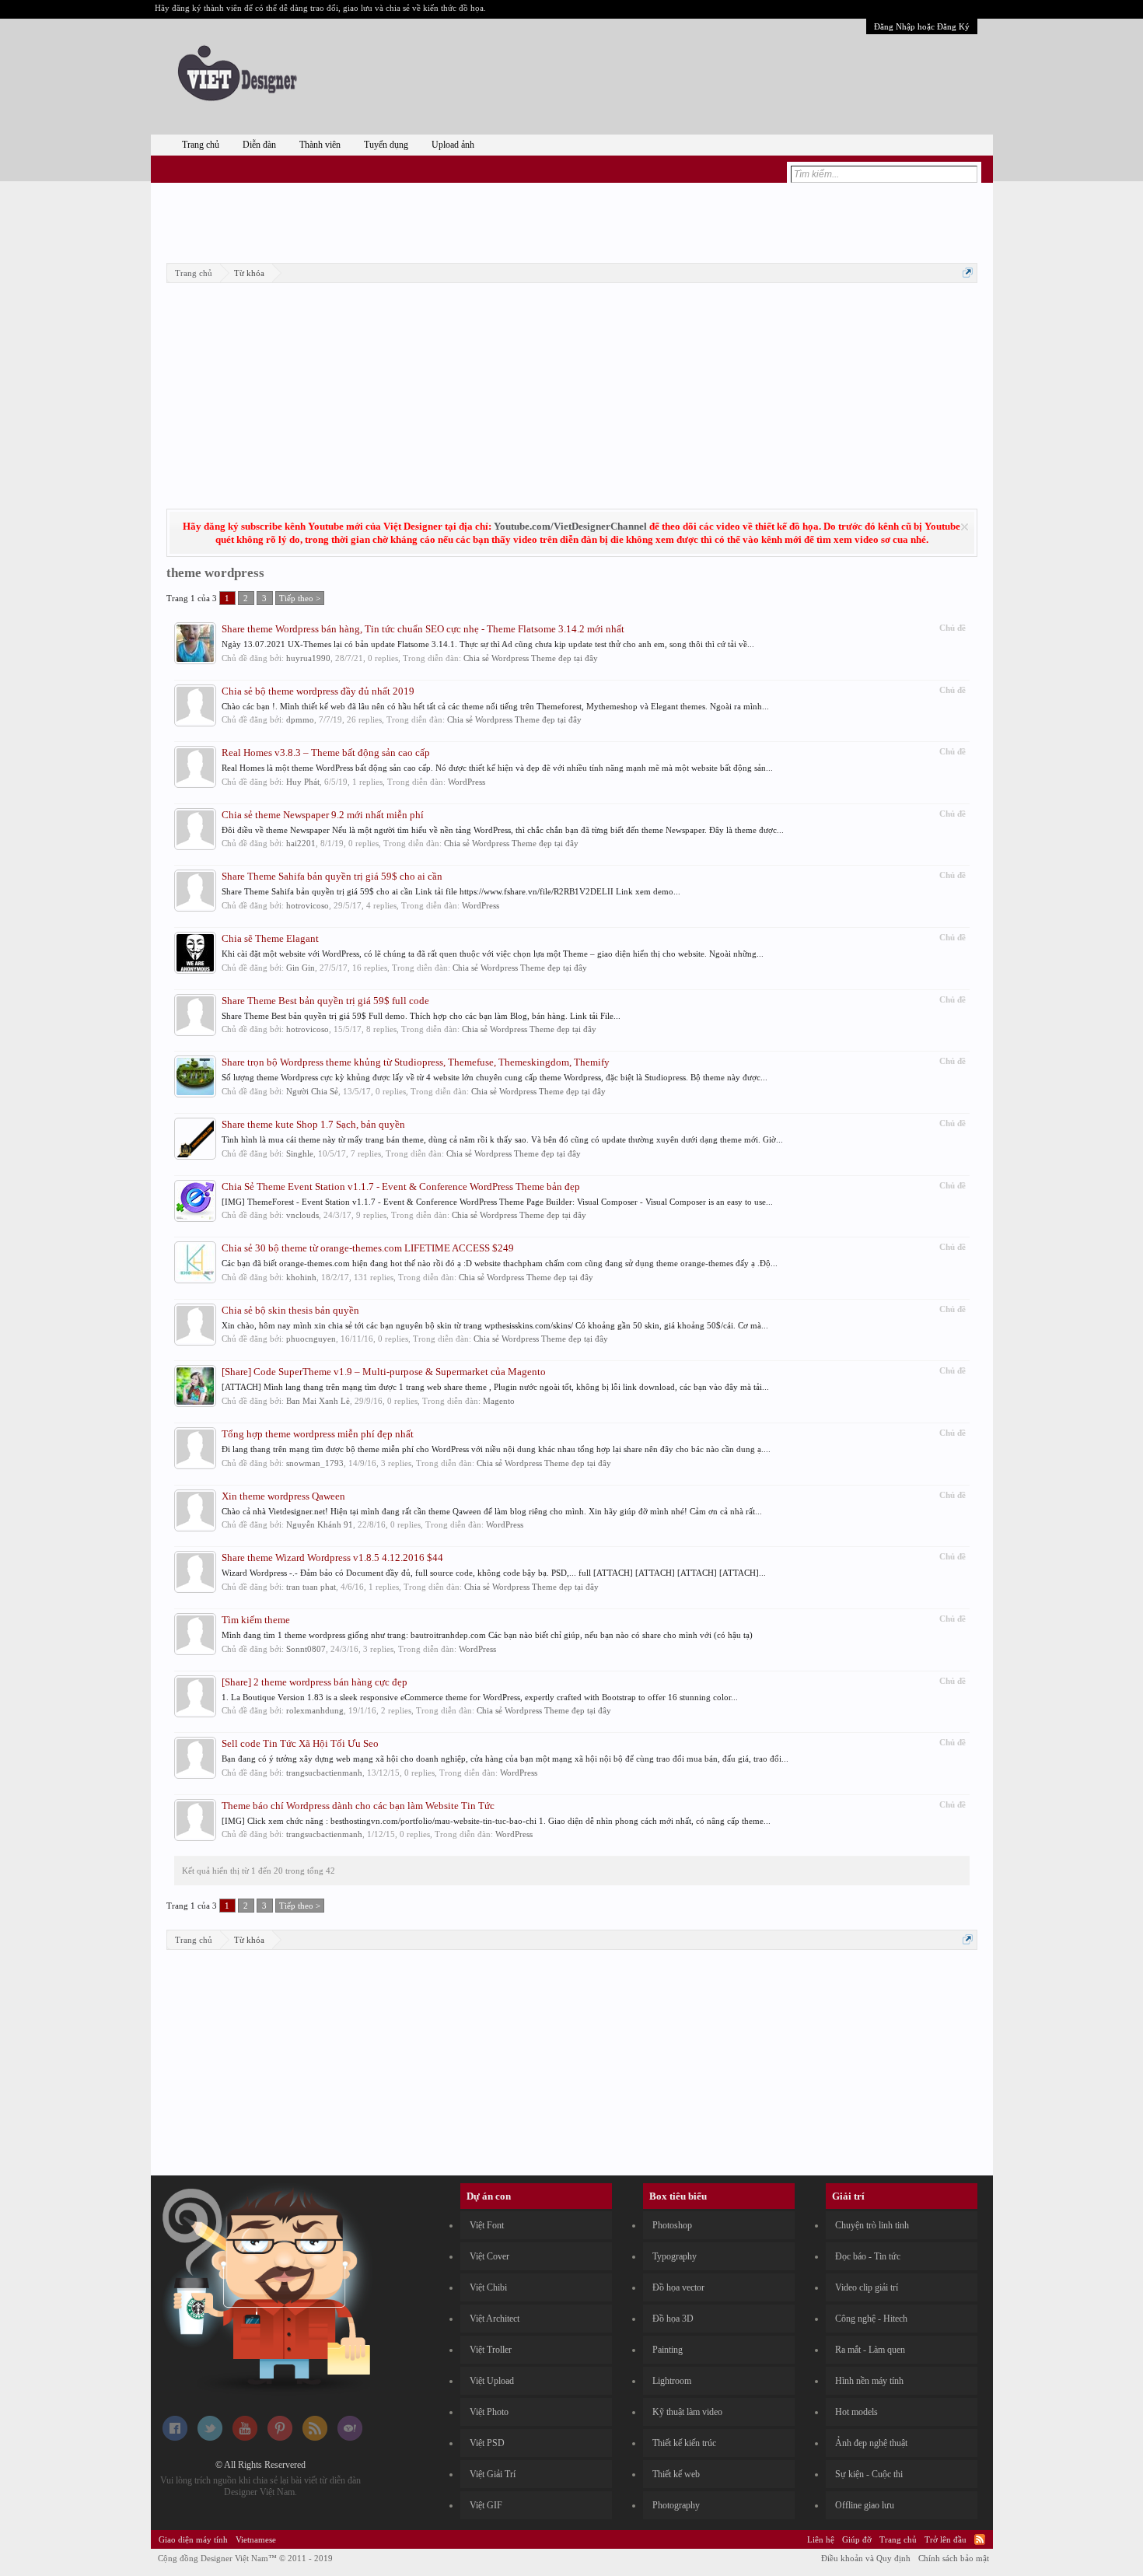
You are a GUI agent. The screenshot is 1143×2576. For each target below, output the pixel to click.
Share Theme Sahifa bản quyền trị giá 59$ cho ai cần (332, 876)
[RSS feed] (315, 2438)
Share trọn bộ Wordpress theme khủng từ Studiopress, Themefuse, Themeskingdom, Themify (416, 1062)
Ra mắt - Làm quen (870, 2350)
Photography (676, 2505)
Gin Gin (301, 968)
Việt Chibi (488, 2287)
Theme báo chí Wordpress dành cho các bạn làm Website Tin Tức (358, 1806)
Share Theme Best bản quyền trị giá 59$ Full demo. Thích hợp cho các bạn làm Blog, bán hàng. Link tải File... (421, 1016)
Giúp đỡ (857, 2539)
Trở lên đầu (946, 2539)
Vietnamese (256, 2539)
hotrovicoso (308, 905)
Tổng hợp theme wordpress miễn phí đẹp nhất (318, 1434)
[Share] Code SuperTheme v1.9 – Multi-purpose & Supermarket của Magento (384, 1372)
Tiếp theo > (300, 598)
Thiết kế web (676, 2474)
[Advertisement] (571, 220)
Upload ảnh (453, 145)
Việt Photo (489, 2412)
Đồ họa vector (678, 2287)
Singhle (300, 1153)
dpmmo (300, 719)
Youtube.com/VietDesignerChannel (570, 526)
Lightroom (672, 2381)
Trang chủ (201, 145)
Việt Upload (492, 2381)
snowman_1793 (315, 1463)
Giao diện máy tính (193, 2539)
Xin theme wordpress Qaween (283, 1496)
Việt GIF (486, 2505)
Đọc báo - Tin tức (868, 2256)
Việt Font (487, 2225)
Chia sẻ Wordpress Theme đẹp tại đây (531, 658)
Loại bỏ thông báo (965, 527)
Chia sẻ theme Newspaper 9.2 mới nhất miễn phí (323, 815)
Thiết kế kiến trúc (684, 2443)
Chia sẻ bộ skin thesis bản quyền (290, 1310)
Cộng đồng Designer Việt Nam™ (245, 2558)
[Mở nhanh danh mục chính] (968, 273)
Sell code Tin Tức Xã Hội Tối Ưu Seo (300, 1743)
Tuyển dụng (386, 145)
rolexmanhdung (315, 1710)
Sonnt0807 (306, 1649)
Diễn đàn (259, 145)
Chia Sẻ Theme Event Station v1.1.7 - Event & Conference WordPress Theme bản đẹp (401, 1186)
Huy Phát (303, 782)
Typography (675, 2256)
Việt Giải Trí (493, 2474)
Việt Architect (495, 2319)
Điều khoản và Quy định (866, 2558)
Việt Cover (489, 2256)
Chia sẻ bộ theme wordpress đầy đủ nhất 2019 (318, 691)
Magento (499, 1401)
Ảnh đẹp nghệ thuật (871, 2443)
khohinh (301, 1277)
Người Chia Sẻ (312, 1091)
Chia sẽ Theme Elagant (270, 938)
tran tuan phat (311, 1587)
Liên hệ (821, 2539)
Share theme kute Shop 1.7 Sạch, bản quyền (313, 1124)
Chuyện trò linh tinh (872, 2225)
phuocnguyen (311, 1339)
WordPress (467, 782)
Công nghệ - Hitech (871, 2319)
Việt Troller (491, 2350)
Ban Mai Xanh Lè (318, 1401)
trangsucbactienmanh (324, 1773)
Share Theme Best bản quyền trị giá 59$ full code (325, 1001)
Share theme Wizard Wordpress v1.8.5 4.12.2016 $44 (332, 1557)
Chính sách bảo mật (954, 2558)
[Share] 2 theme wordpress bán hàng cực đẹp (315, 1682)
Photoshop (672, 2225)
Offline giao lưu (865, 2505)
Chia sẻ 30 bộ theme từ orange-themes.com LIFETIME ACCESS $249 (368, 1248)
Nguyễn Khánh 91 (320, 1524)
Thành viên (320, 145)
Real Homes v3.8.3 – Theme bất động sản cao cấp (326, 752)
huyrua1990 (308, 658)
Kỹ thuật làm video (687, 2412)
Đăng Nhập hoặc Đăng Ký (922, 26)
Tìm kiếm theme (256, 1620)
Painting (668, 2350)
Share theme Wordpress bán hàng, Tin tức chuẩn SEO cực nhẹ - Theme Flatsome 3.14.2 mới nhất (423, 629)
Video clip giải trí (867, 2287)
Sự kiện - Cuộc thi (869, 2474)
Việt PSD (487, 2443)
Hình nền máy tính (869, 2381)
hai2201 (301, 843)
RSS (980, 2539)
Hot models (856, 2412)
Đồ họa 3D (673, 2319)
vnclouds (302, 1215)
